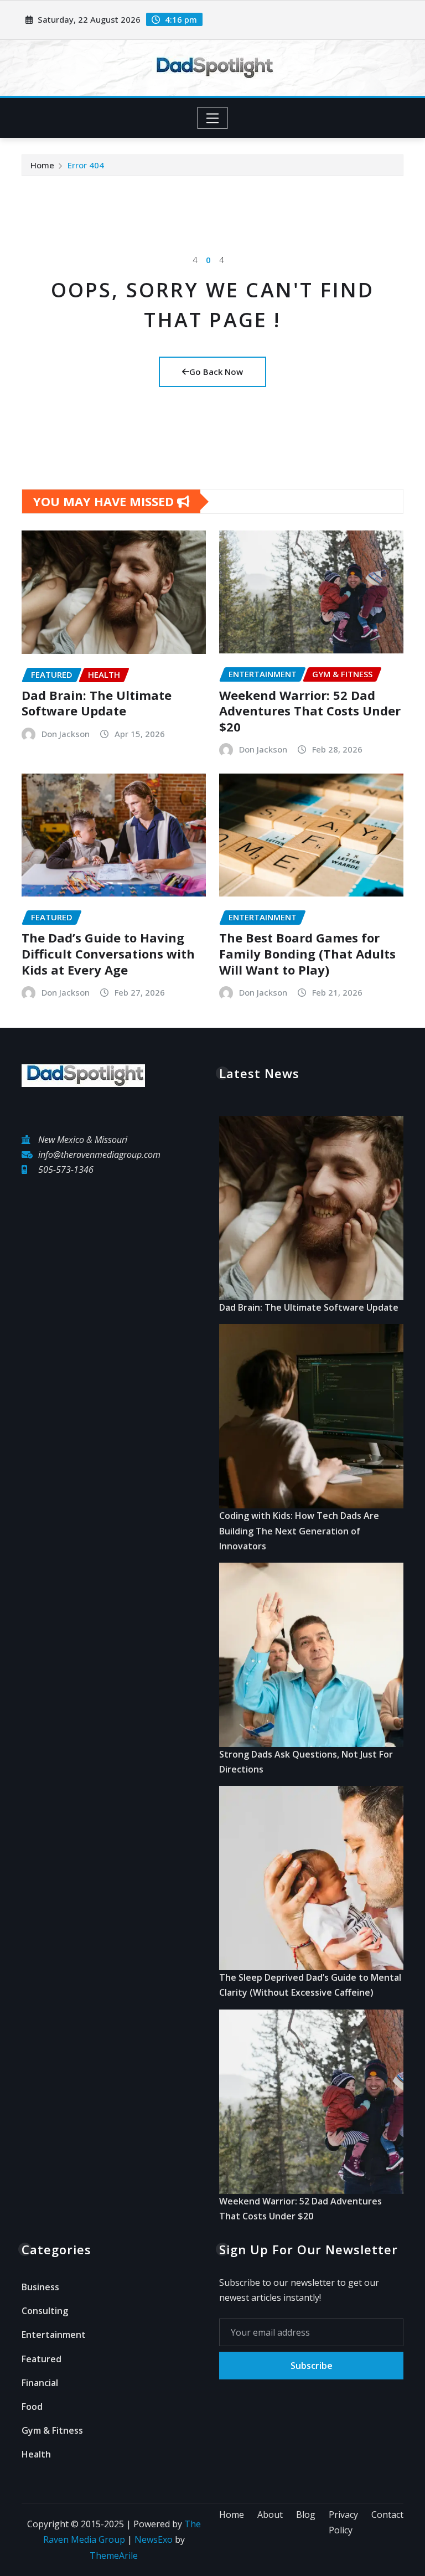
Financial (40, 2383)
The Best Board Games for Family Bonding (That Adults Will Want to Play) (307, 953)
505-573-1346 (66, 1169)
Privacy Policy (343, 2523)
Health (36, 2454)
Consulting (45, 2311)
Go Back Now (216, 372)
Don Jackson (66, 734)
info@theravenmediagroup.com (99, 1155)
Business (40, 2287)
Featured (42, 2359)
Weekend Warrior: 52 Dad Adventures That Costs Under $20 (310, 711)
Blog (306, 2515)
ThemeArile (114, 2556)
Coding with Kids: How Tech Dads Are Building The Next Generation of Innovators (299, 1531)
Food (32, 2407)
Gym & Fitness (52, 2430)
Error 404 (86, 165)
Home (42, 165)
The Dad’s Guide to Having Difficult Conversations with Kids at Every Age (108, 953)
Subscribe (312, 2366)
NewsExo (154, 2539)
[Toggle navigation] (213, 118)
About (270, 2515)
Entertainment (54, 2335)
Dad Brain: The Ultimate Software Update (97, 703)
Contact (387, 2515)
